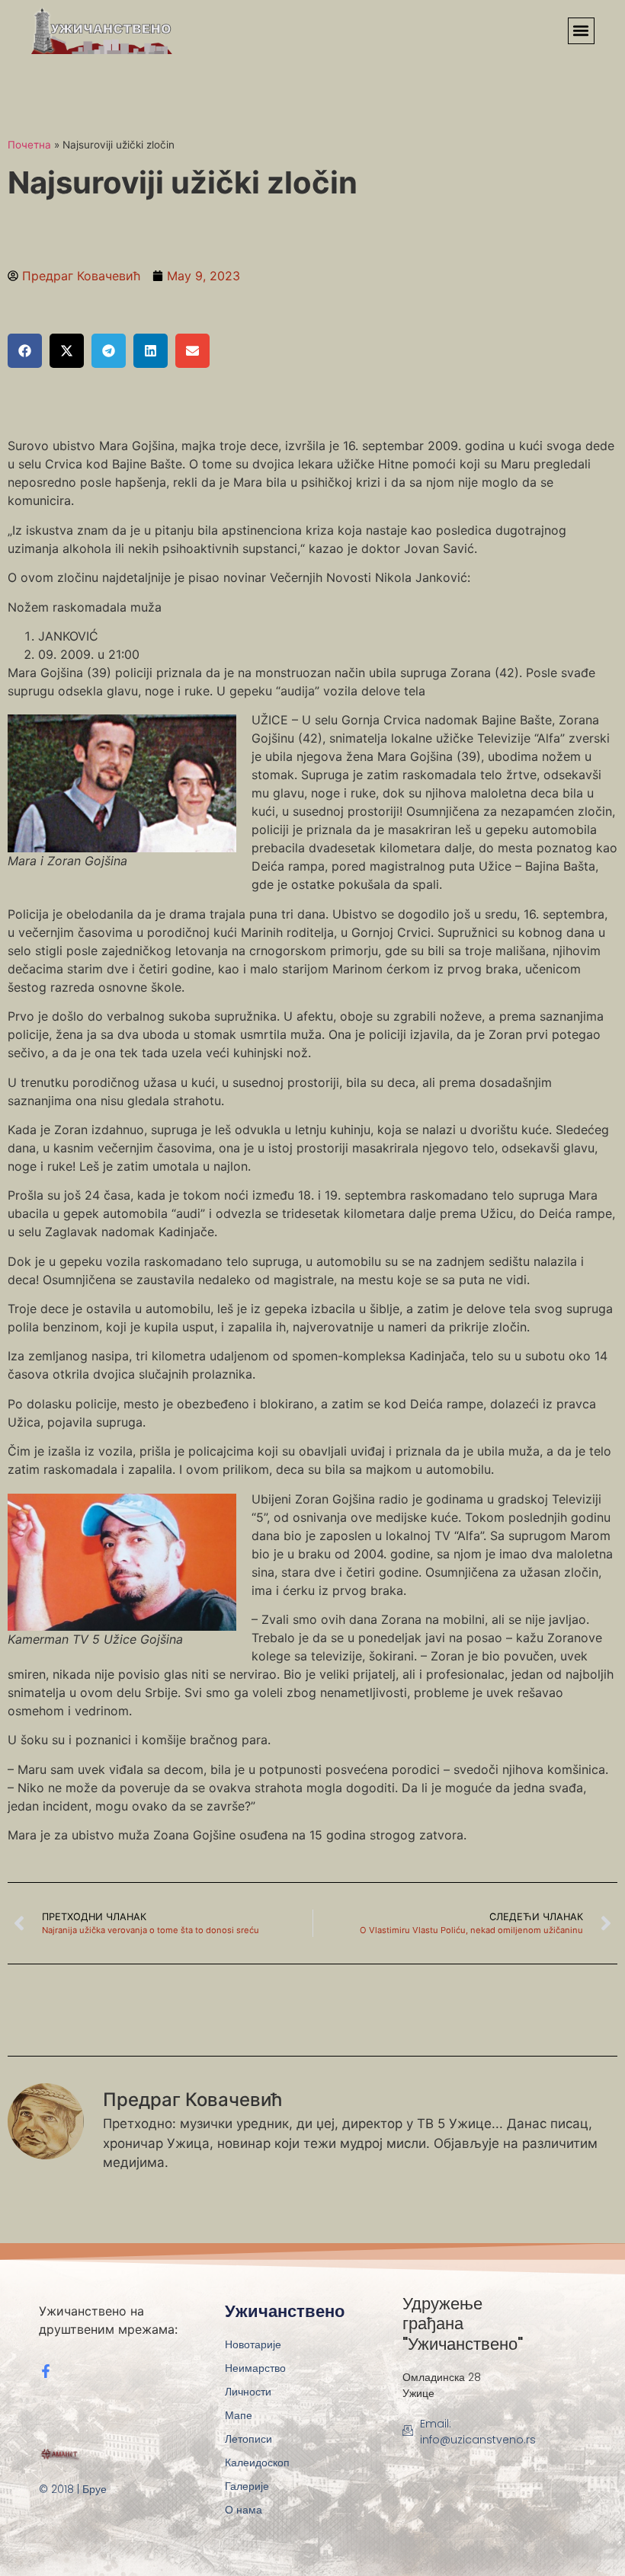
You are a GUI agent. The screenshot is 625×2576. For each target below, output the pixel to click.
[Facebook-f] (46, 2371)
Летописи (248, 2439)
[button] (581, 31)
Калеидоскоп (257, 2463)
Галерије (247, 2486)
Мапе (239, 2415)
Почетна (29, 145)
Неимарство (255, 2368)
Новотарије (253, 2344)
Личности (248, 2392)
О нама (244, 2510)
